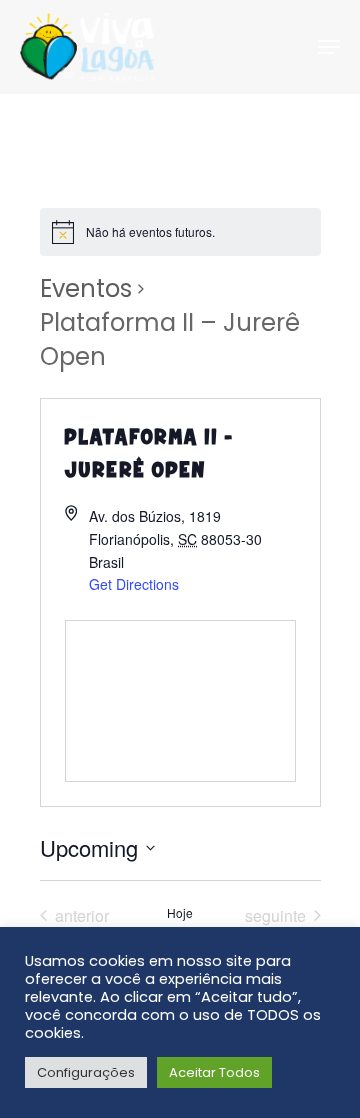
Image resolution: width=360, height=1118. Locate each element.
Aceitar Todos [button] (214, 1072)
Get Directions (134, 584)
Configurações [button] (86, 1072)
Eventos (86, 288)
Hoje (180, 913)
